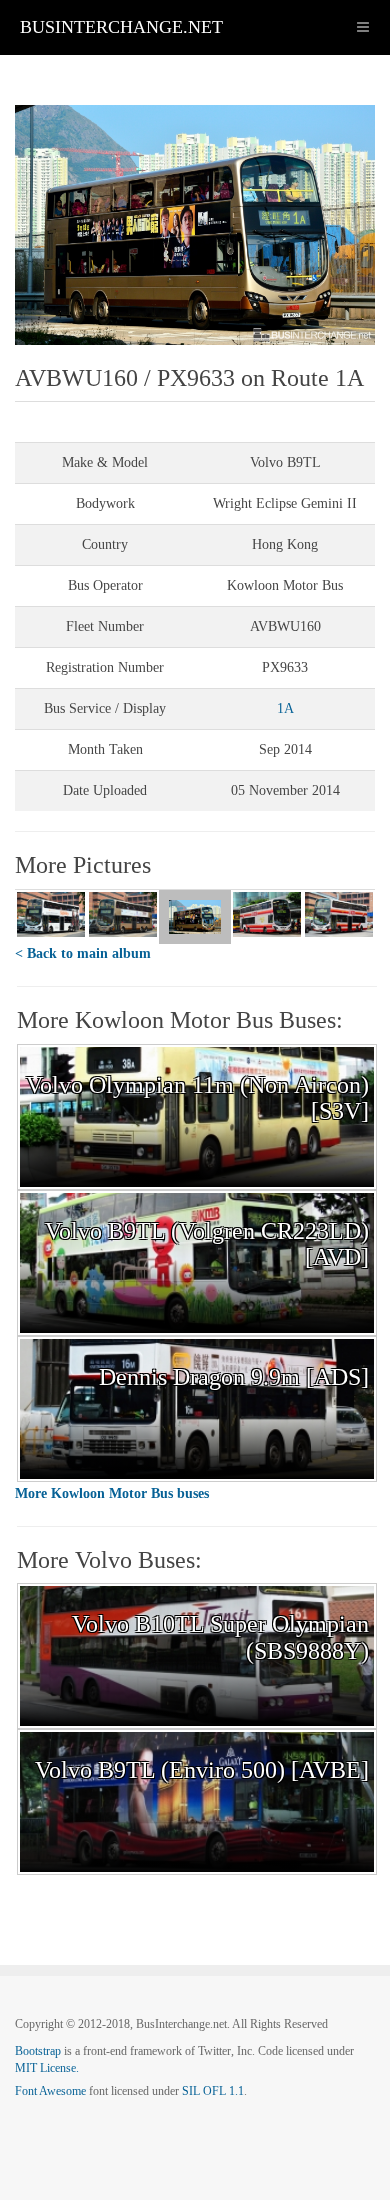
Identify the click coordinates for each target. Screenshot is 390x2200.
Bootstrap (38, 2051)
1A (285, 708)
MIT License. (47, 2068)
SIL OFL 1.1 (213, 2091)
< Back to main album (83, 953)
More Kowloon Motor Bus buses (112, 1493)
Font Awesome (50, 2091)
